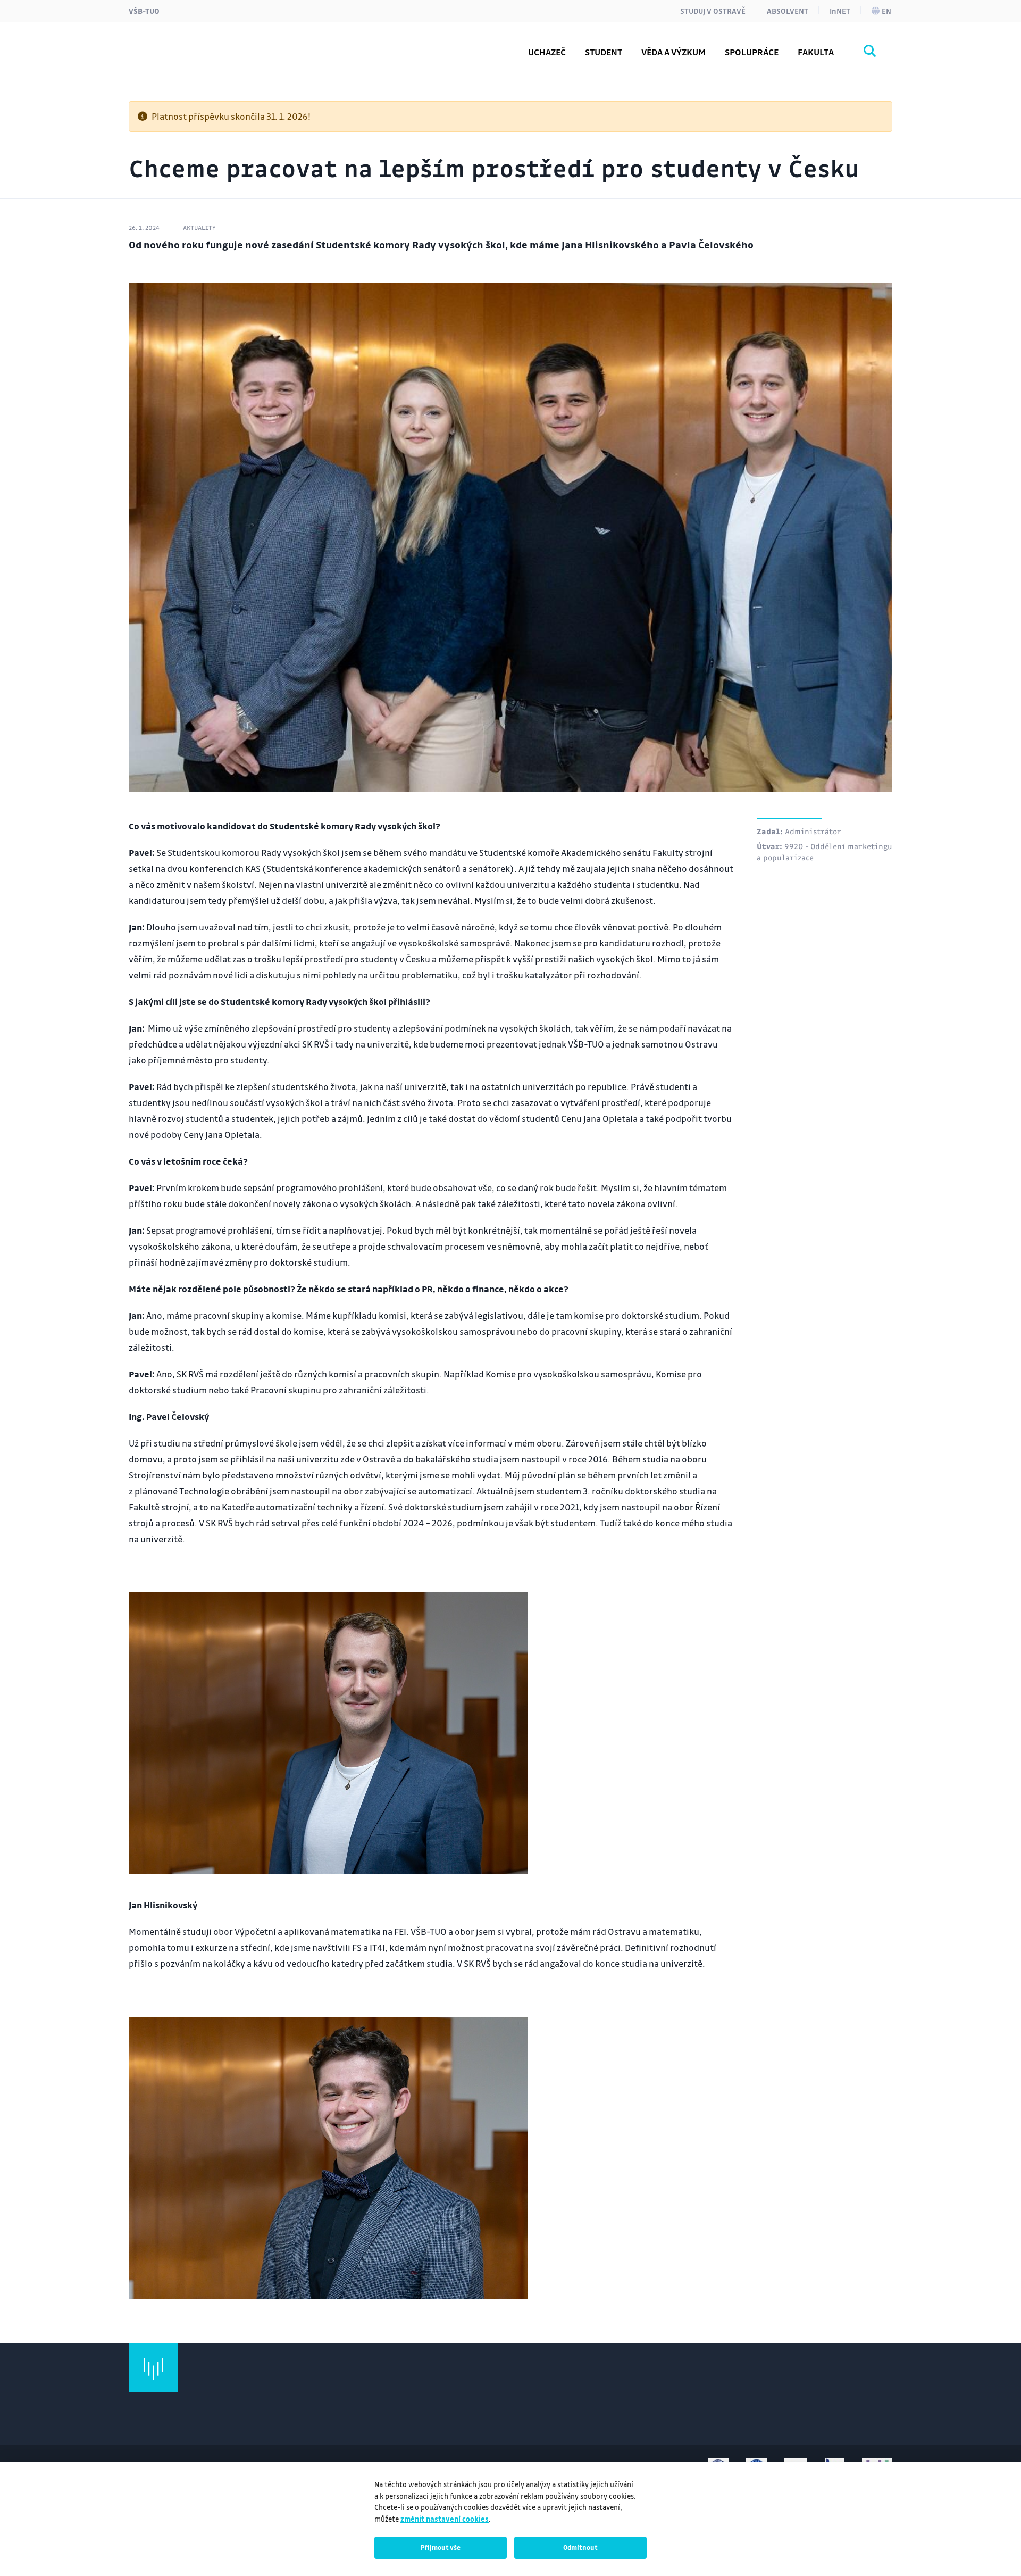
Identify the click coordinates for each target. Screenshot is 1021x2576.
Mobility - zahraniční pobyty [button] (214, 44)
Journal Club (178, 44)
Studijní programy (191, 44)
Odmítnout (580, 2547)
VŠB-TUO (144, 11)
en (886, 11)
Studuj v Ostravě (713, 11)
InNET (840, 11)
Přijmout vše (441, 2547)
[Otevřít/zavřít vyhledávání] (870, 53)
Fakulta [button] (816, 52)
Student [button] (604, 52)
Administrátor (813, 831)
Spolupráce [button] (752, 52)
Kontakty (171, 44)
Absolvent (788, 11)
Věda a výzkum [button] (673, 52)
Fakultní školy (182, 44)
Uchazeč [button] (547, 52)
